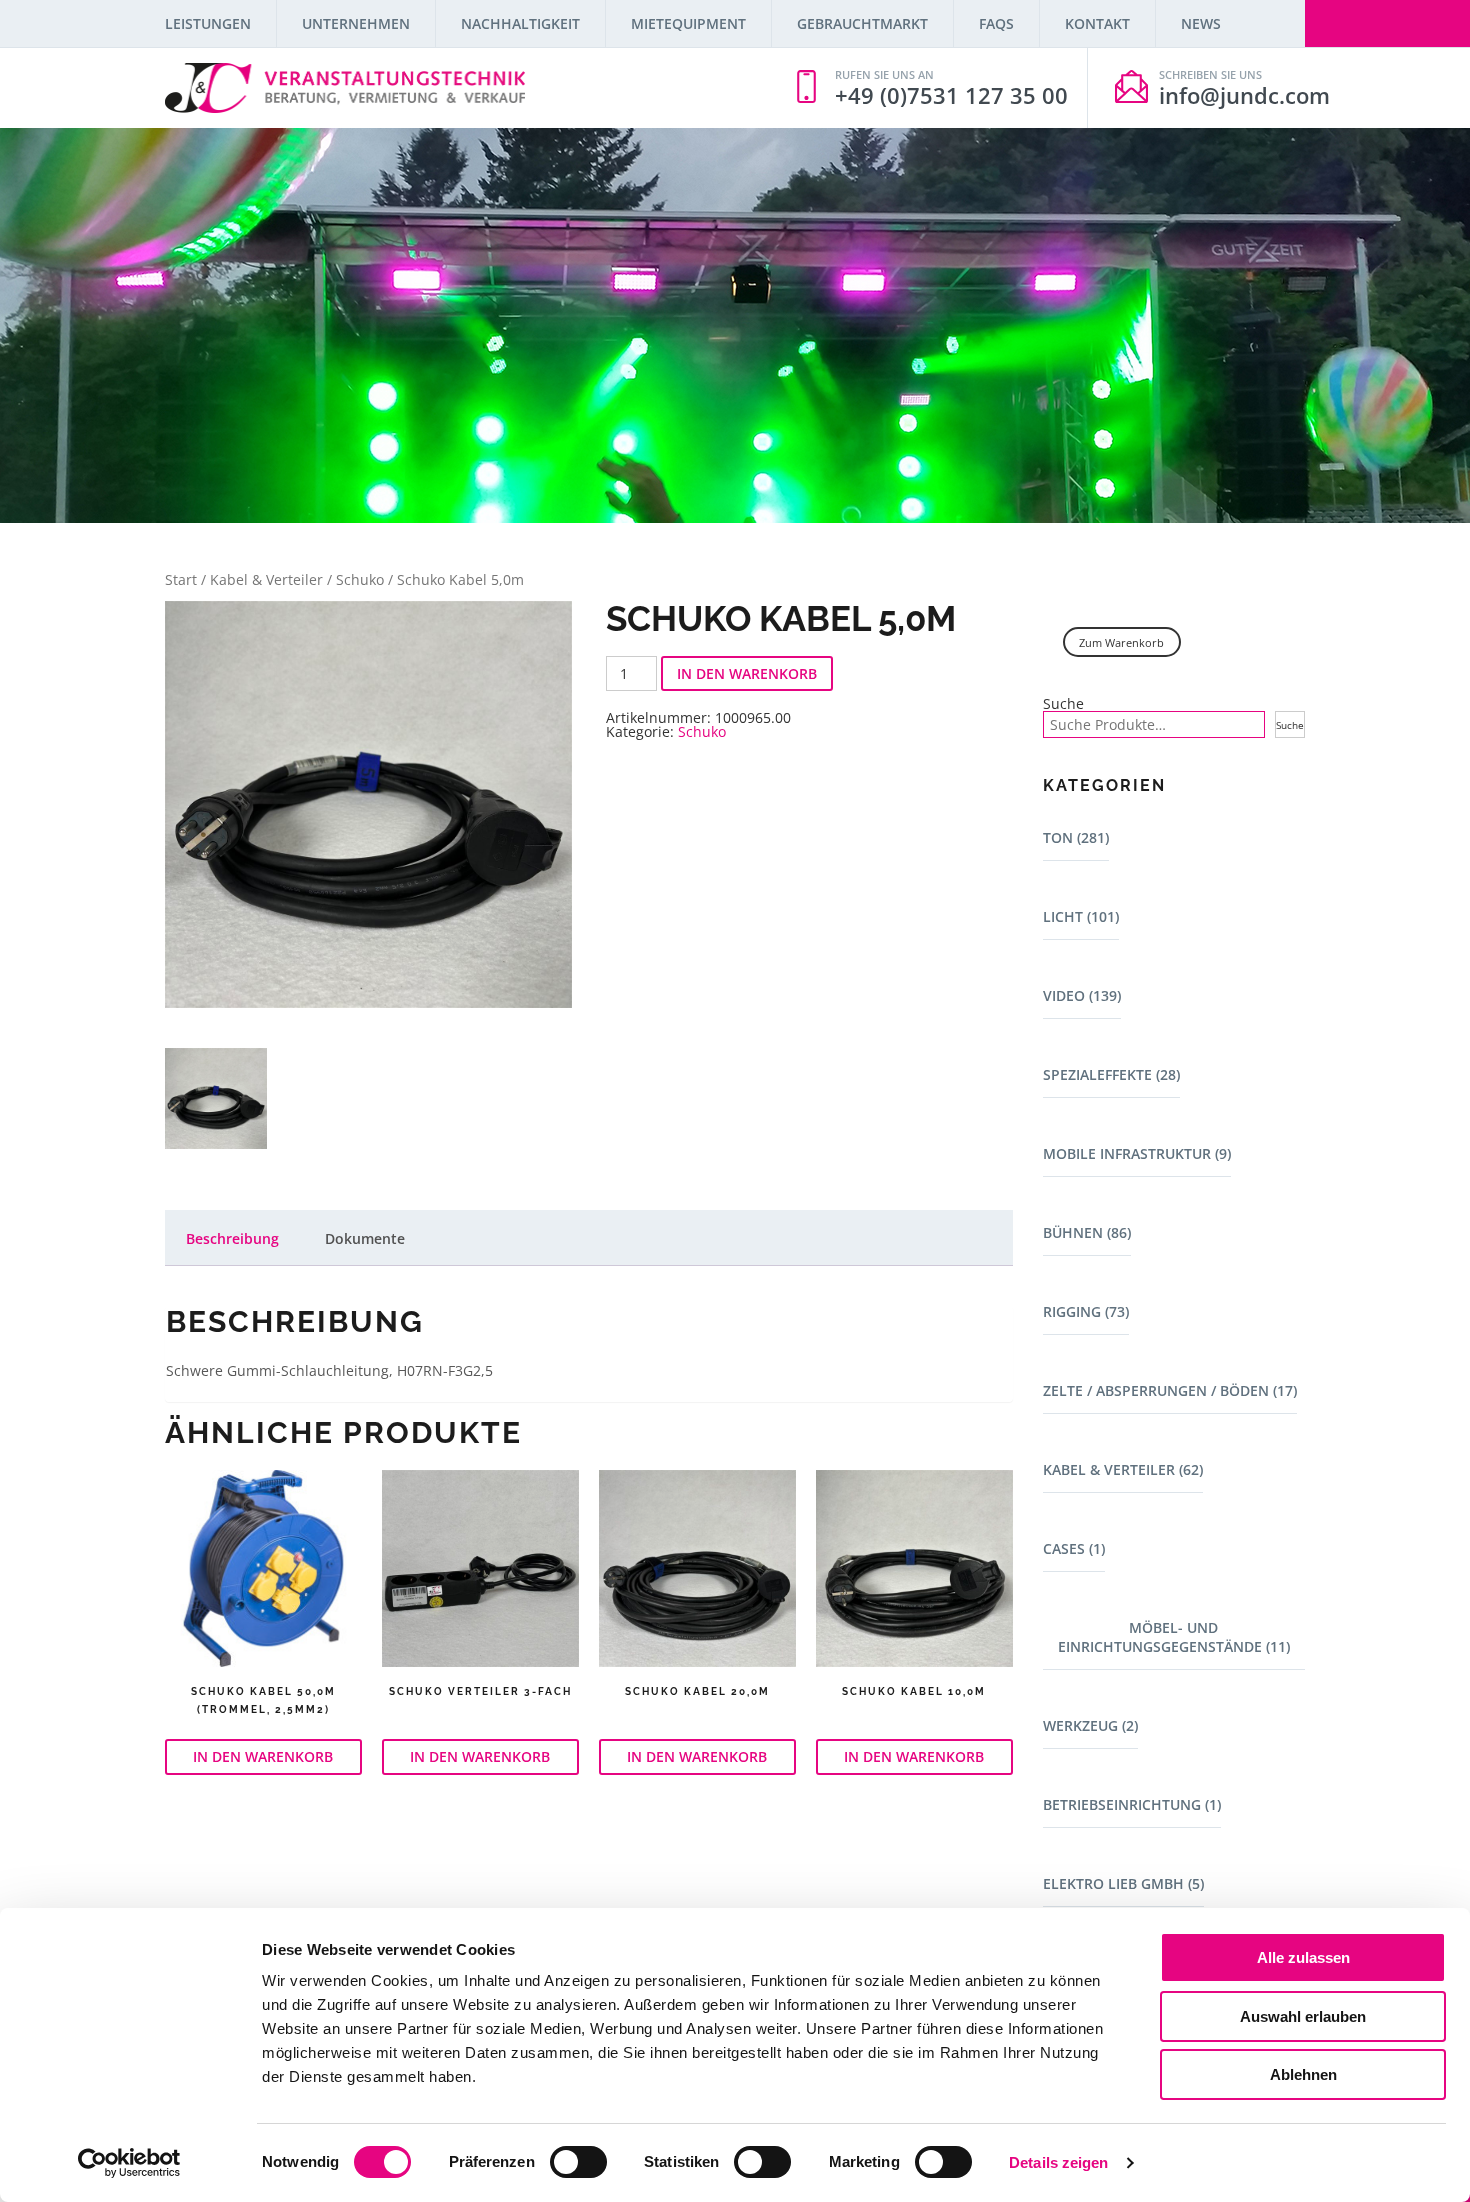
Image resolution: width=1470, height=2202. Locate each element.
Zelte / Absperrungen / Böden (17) (1170, 1390)
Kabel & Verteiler (266, 579)
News (1201, 23)
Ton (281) (1076, 837)
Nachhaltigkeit (520, 23)
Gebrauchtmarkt (862, 23)
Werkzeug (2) (1090, 1725)
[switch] (578, 2162)
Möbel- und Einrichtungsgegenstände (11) (1174, 1637)
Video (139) (1082, 995)
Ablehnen (1303, 2074)
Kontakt (1097, 23)
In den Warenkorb (747, 673)
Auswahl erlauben (1303, 2016)
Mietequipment (688, 23)
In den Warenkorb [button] (263, 1756)
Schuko (360, 579)
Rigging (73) (1086, 1311)
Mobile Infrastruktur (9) (1137, 1153)
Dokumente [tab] (365, 1238)
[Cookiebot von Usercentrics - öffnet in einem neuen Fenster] (129, 2163)
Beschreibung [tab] (232, 1238)
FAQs (996, 23)
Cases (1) (1074, 1548)
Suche (1063, 704)
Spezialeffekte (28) (1111, 1074)
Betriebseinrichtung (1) (1132, 1804)
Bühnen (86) (1087, 1232)
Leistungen (208, 23)
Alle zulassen (1303, 1957)
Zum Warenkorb (1121, 642)
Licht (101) (1081, 916)
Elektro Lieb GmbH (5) (1123, 1883)
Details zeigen (1058, 2162)
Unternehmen (356, 23)
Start (181, 579)
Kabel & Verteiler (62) (1123, 1469)
